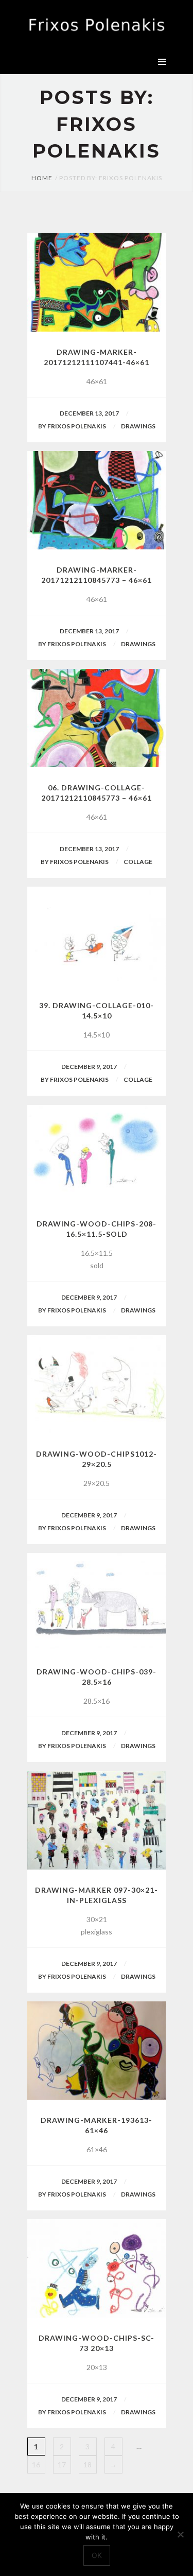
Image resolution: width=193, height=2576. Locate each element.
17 (62, 2465)
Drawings (138, 426)
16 (36, 2465)
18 (87, 2465)
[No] (180, 2534)
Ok (97, 2555)
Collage (138, 862)
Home (42, 178)
